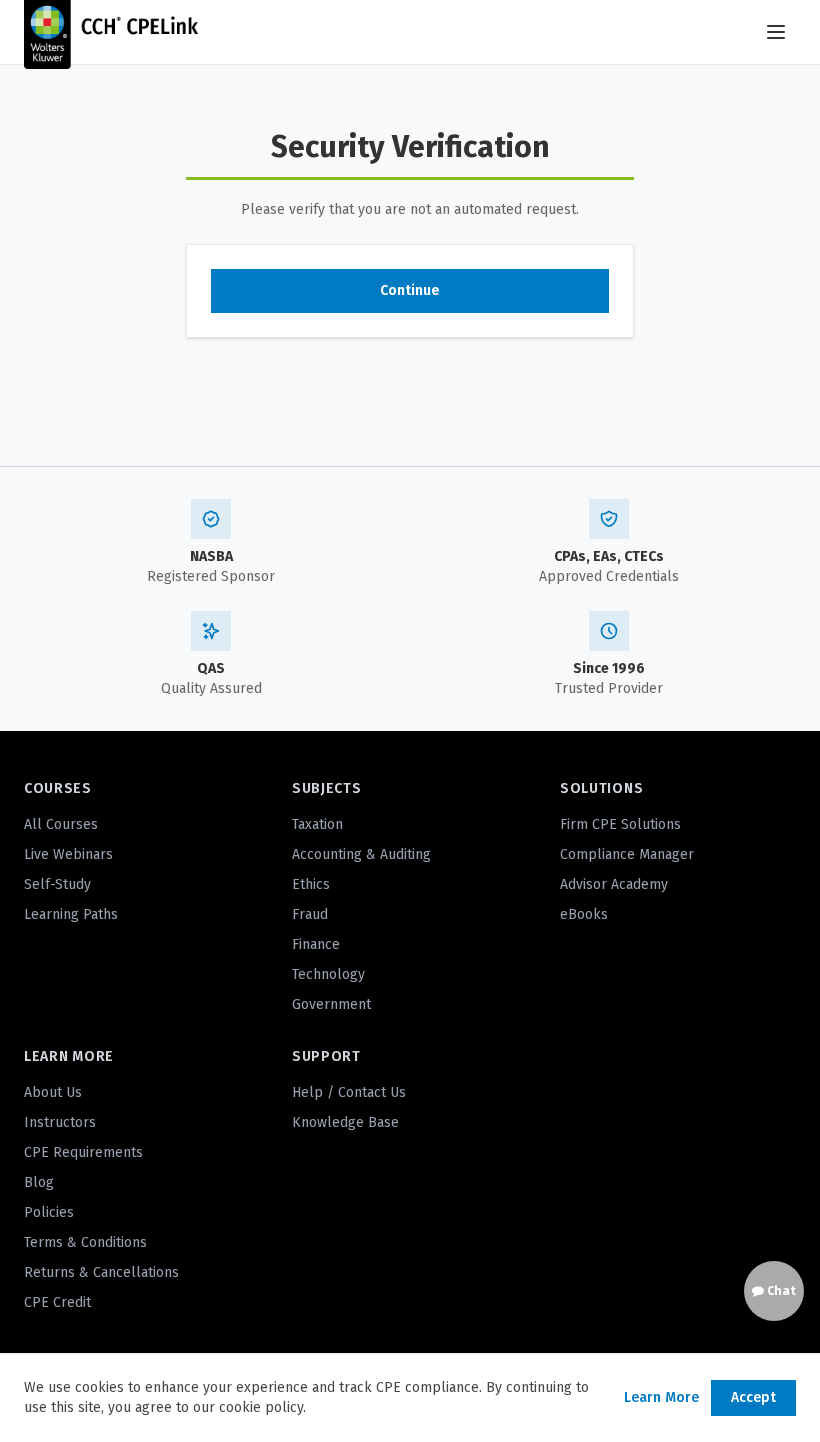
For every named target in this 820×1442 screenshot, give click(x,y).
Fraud (310, 914)
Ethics (311, 884)
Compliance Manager (627, 854)
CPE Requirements (83, 1152)
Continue (410, 290)
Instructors (60, 1122)
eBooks (584, 914)
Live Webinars (68, 854)
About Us (53, 1092)
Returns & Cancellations (101, 1272)
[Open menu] (776, 32)
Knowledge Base (345, 1122)
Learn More (661, 1397)
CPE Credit (57, 1302)
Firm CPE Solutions (620, 824)
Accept (753, 1397)
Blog (39, 1182)
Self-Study (57, 884)
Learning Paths (71, 914)
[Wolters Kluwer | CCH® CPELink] (111, 32)
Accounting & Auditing (361, 854)
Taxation (317, 824)
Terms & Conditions (85, 1242)
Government (331, 1004)
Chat (780, 1291)
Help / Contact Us (349, 1092)
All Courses (61, 824)
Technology (328, 974)
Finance (316, 944)
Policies (49, 1212)
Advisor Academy (614, 884)
